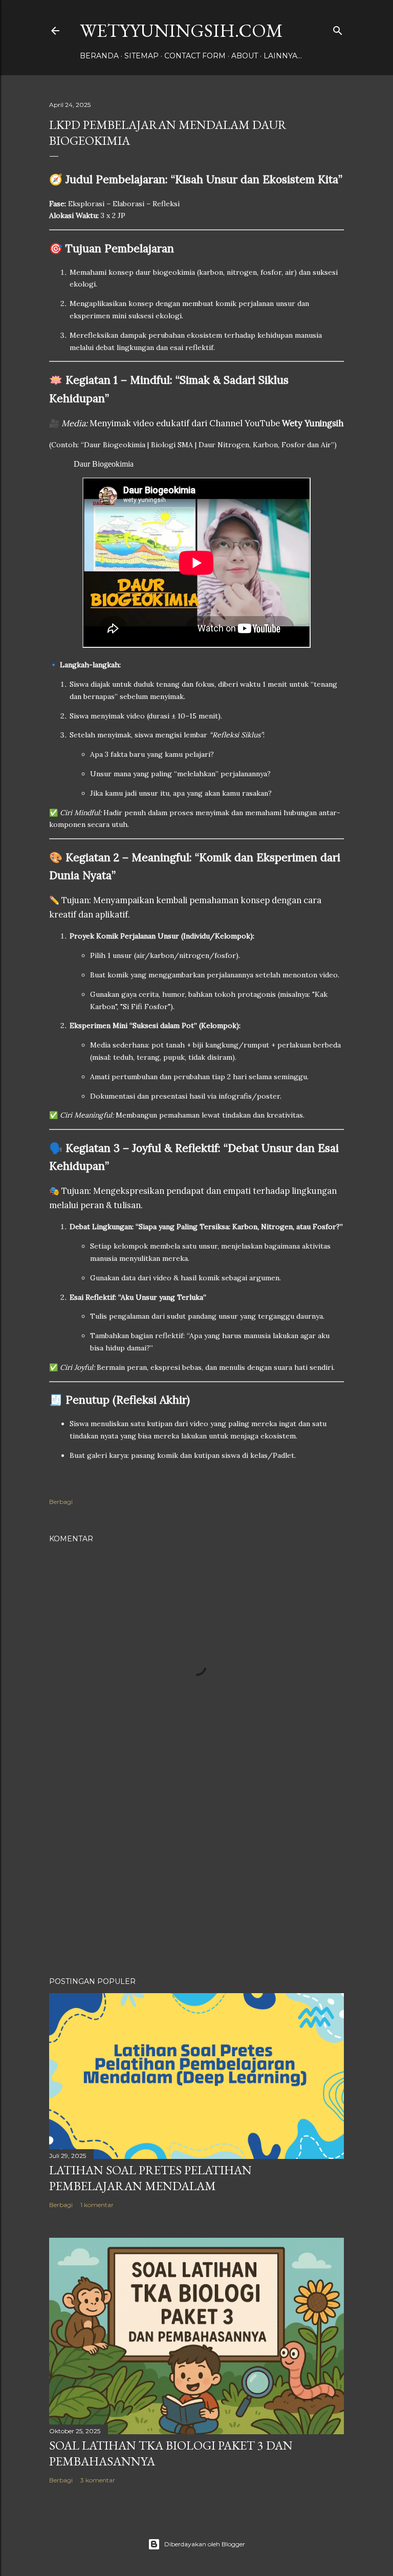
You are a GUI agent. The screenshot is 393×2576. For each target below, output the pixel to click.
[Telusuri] (338, 28)
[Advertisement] (196, 1880)
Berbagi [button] (61, 1502)
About (245, 56)
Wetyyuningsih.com (181, 30)
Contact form (195, 56)
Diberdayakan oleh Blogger (205, 2544)
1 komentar (97, 2205)
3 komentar (98, 2480)
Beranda (99, 56)
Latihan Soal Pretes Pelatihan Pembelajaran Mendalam (150, 2178)
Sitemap (141, 56)
